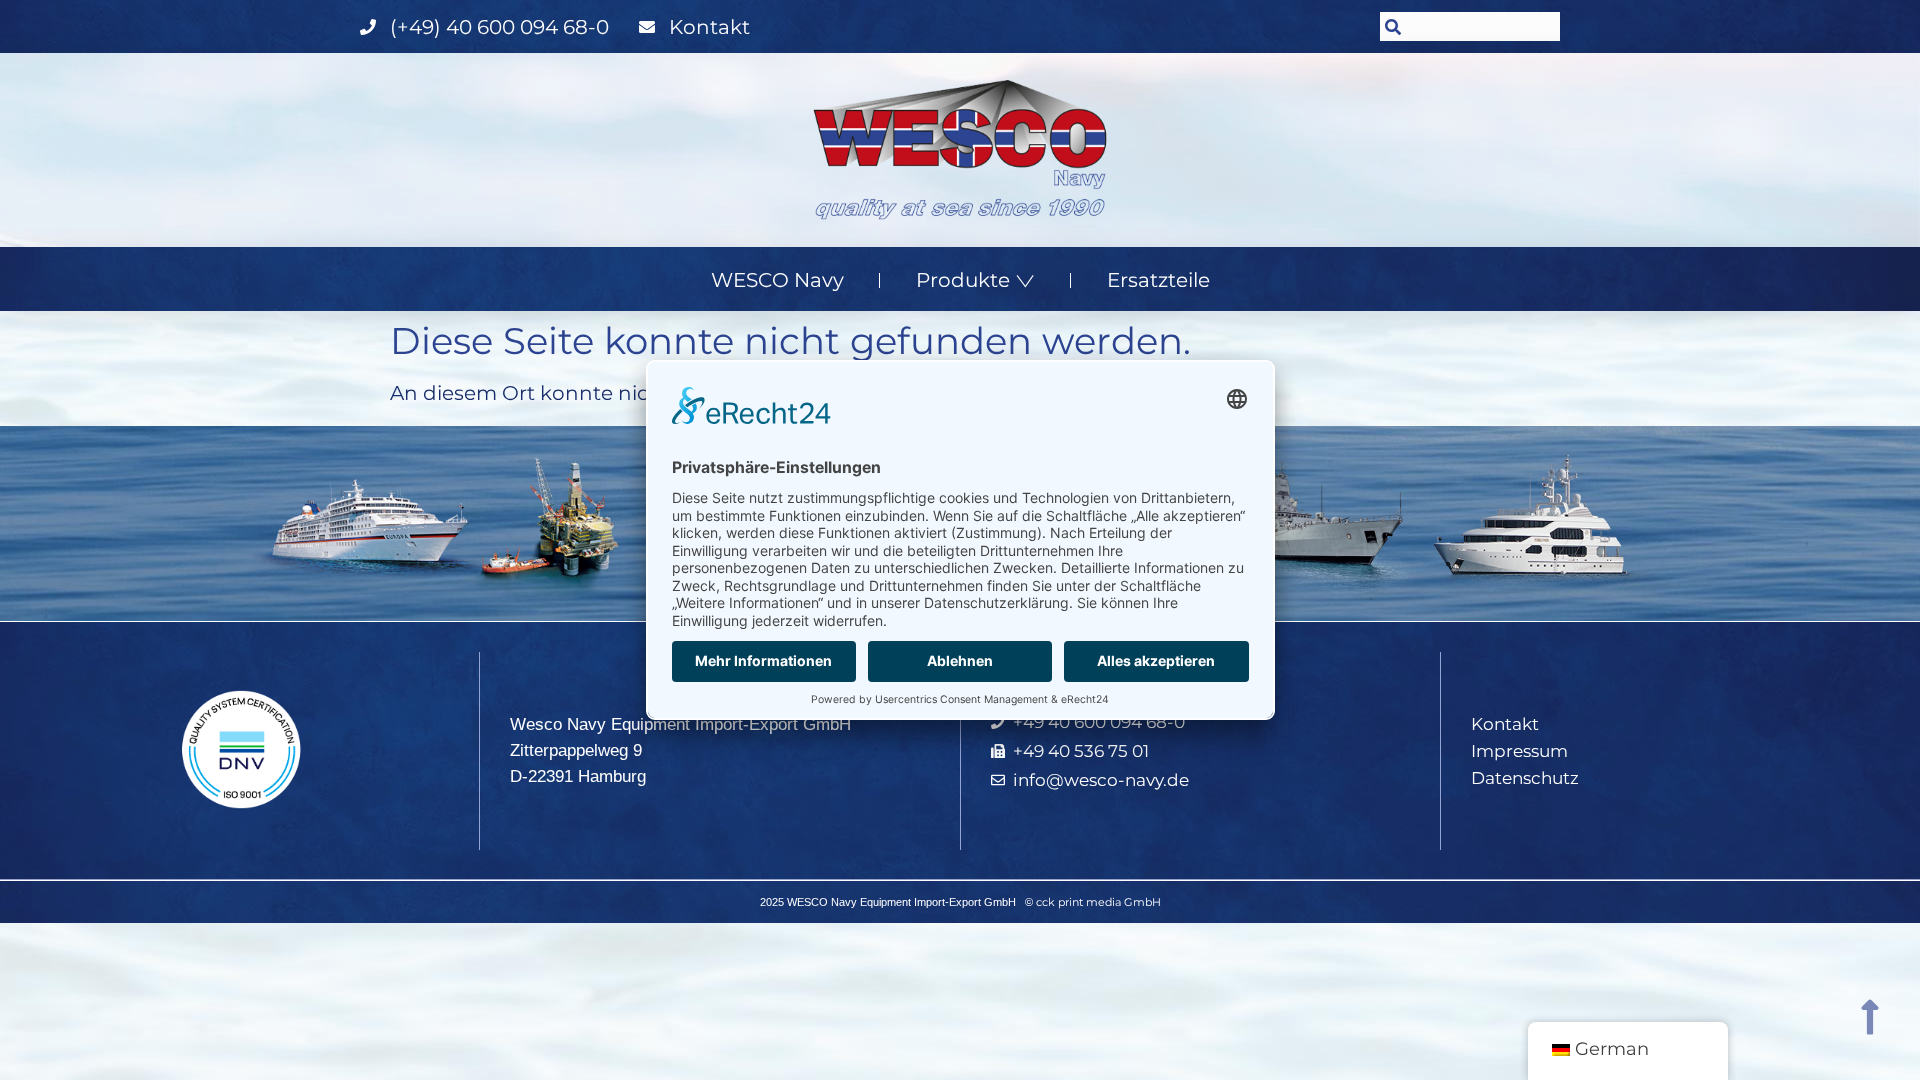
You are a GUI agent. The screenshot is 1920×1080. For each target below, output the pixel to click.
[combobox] (1470, 26)
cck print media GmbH (1098, 902)
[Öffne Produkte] (1025, 280)
